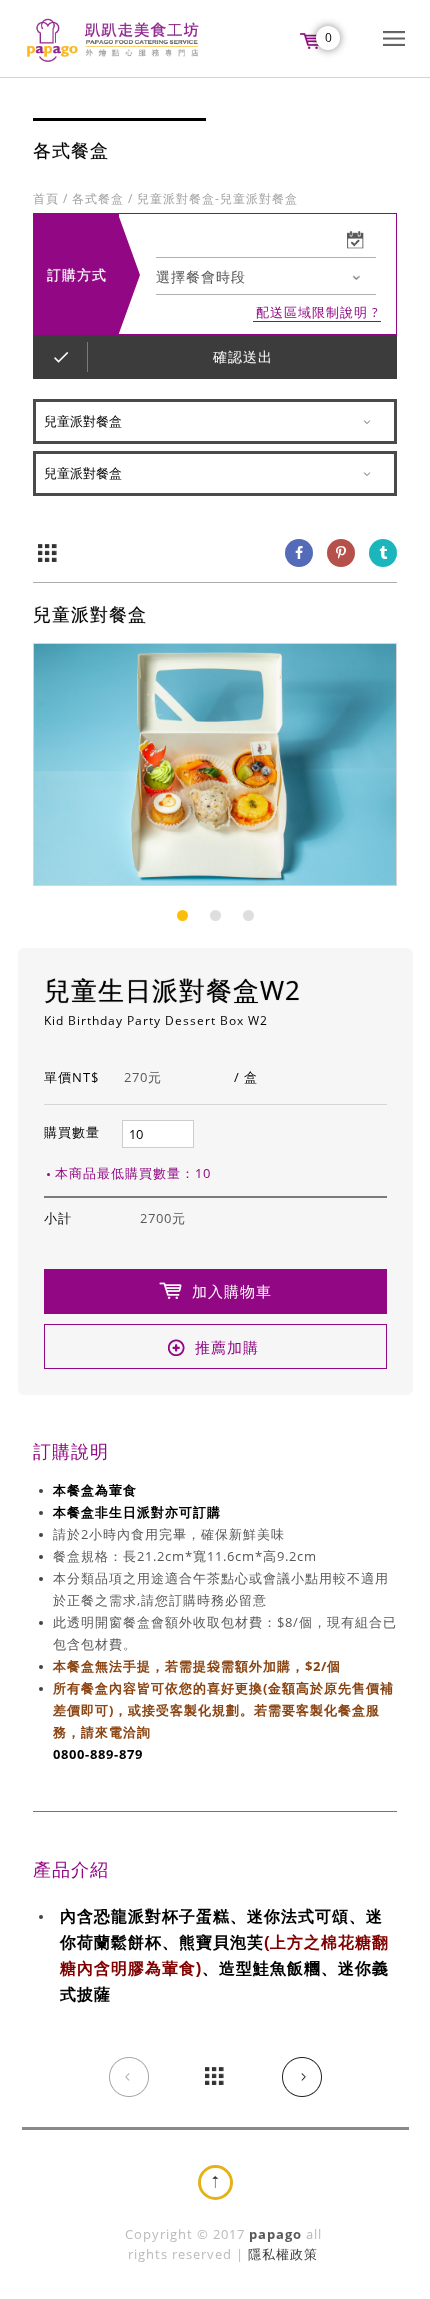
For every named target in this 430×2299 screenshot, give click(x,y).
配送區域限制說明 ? (317, 312)
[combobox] (266, 277)
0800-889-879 (98, 1754)
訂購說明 (71, 1451)
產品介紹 (71, 1869)
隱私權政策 (283, 2254)
